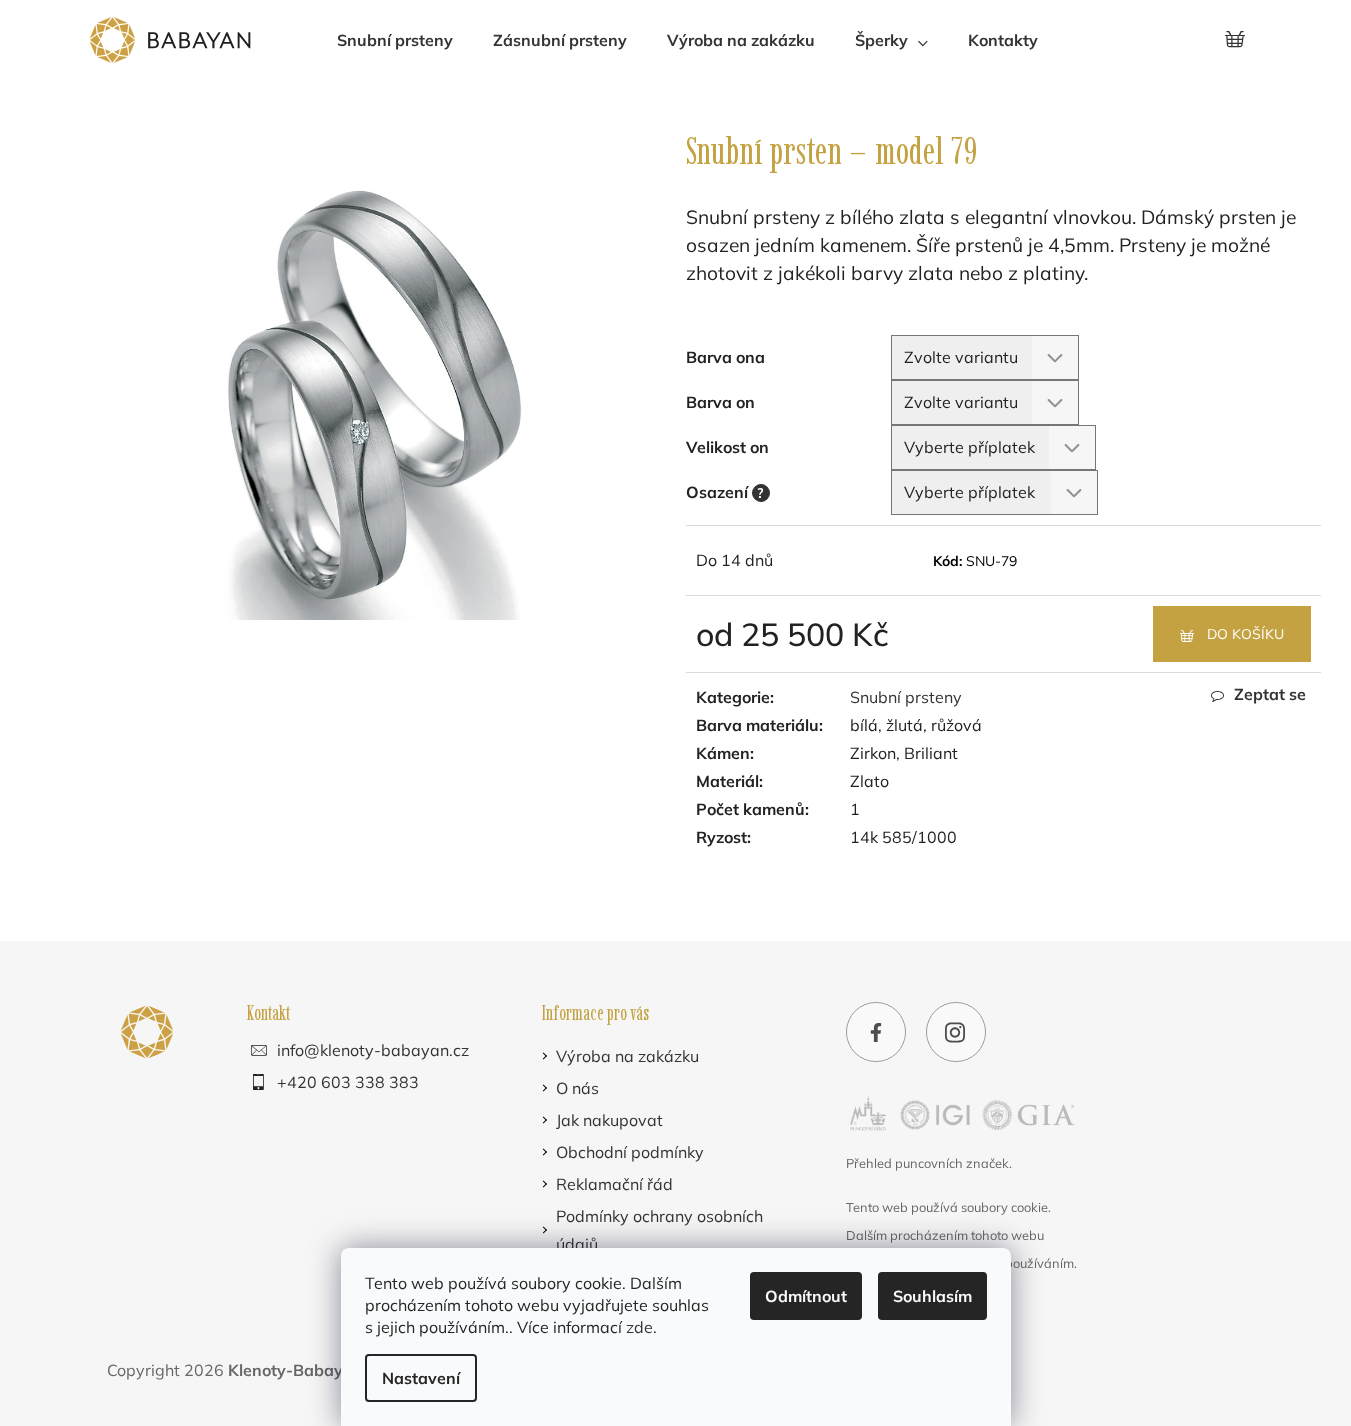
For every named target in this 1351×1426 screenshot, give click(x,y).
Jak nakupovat (609, 1120)
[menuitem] (395, 40)
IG (956, 1035)
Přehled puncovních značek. (929, 1163)
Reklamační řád (614, 1184)
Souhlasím (932, 1296)
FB (876, 1035)
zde (639, 1327)
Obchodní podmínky (630, 1152)
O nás (577, 1088)
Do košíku (1245, 634)
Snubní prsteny (906, 697)
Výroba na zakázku (627, 1056)
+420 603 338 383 (348, 1082)
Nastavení (421, 1378)
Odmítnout (806, 1296)
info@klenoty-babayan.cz (373, 1050)
